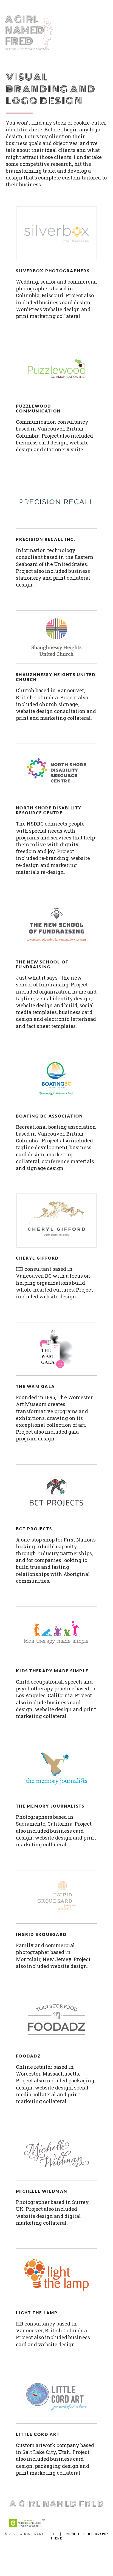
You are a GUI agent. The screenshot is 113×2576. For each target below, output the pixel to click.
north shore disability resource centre (49, 810)
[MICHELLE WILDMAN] (56, 2154)
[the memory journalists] (56, 1769)
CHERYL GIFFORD (37, 1258)
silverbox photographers (53, 271)
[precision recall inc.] (56, 502)
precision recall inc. (46, 539)
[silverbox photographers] (56, 233)
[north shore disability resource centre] (56, 770)
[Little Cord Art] (56, 2397)
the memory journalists (50, 1806)
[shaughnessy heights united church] (56, 637)
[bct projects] (56, 1491)
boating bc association (50, 1116)
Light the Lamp (37, 2313)
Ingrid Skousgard (41, 1934)
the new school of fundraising (42, 964)
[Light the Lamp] (56, 2275)
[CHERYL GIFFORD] (56, 1221)
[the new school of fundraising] (56, 924)
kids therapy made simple (52, 1671)
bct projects (34, 1529)
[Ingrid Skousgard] (56, 1897)
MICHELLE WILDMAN (42, 2191)
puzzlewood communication (38, 409)
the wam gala (35, 1386)
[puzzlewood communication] (56, 369)
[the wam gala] (56, 1349)
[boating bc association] (56, 1078)
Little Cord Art (38, 2434)
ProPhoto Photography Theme (80, 2536)
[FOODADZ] (56, 2018)
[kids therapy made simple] (56, 1633)
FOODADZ (28, 2056)
